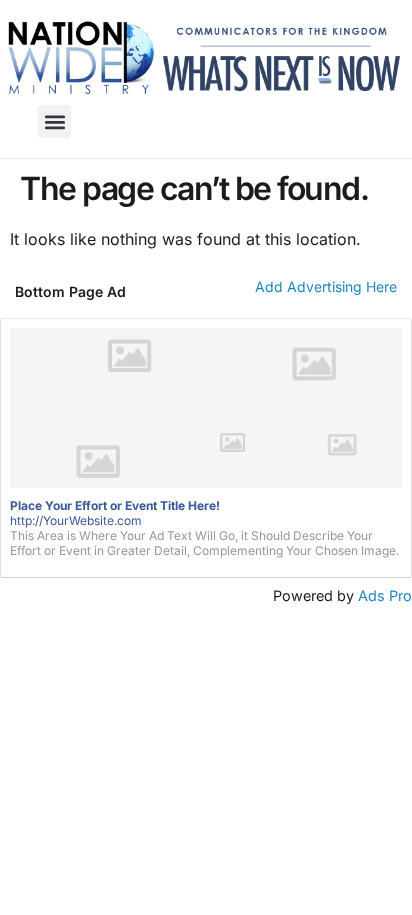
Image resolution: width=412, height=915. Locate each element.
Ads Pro (385, 595)
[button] (54, 121)
